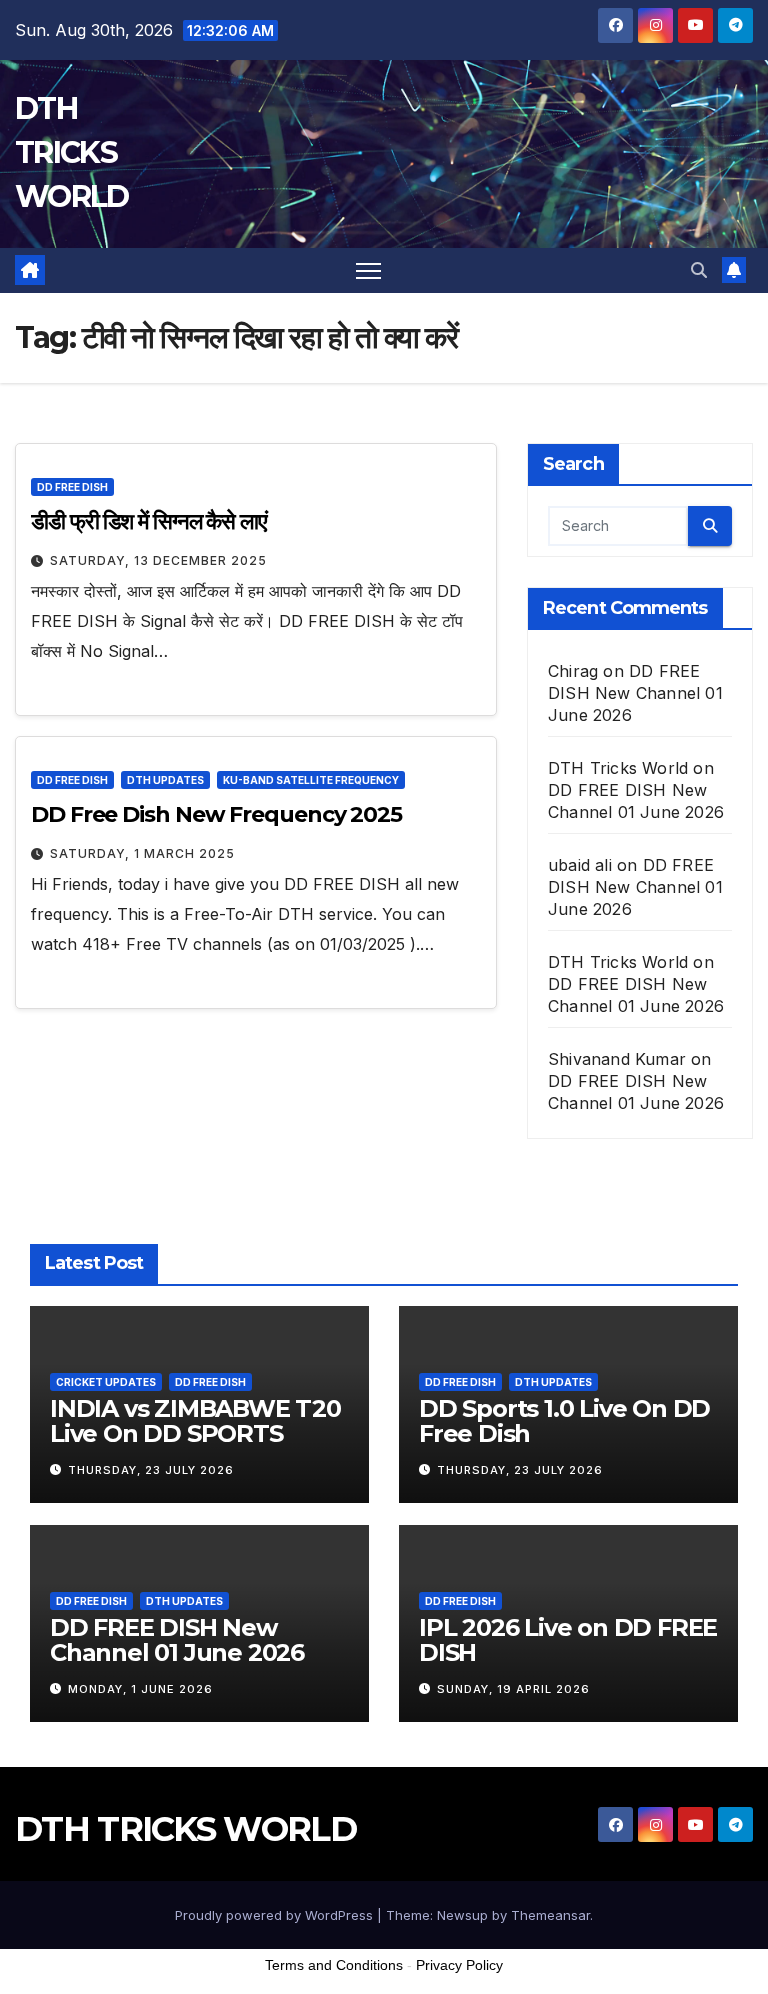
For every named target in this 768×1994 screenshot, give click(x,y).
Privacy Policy (459, 1965)
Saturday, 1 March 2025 (142, 853)
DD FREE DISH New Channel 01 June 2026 (635, 693)
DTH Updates (165, 780)
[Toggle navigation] (368, 270)
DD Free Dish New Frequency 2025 (216, 814)
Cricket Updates (106, 1382)
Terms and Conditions (334, 1965)
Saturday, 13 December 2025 (158, 560)
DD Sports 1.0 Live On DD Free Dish (564, 1421)
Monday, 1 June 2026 (140, 1689)
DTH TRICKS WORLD (72, 152)
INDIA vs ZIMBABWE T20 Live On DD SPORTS (195, 1421)
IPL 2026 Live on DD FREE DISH (568, 1640)
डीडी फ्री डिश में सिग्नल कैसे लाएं (149, 521)
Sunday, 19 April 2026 (513, 1689)
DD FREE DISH (72, 487)
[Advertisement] (384, 1943)
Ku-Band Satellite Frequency (311, 780)
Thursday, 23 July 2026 (151, 1470)
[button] (699, 270)
